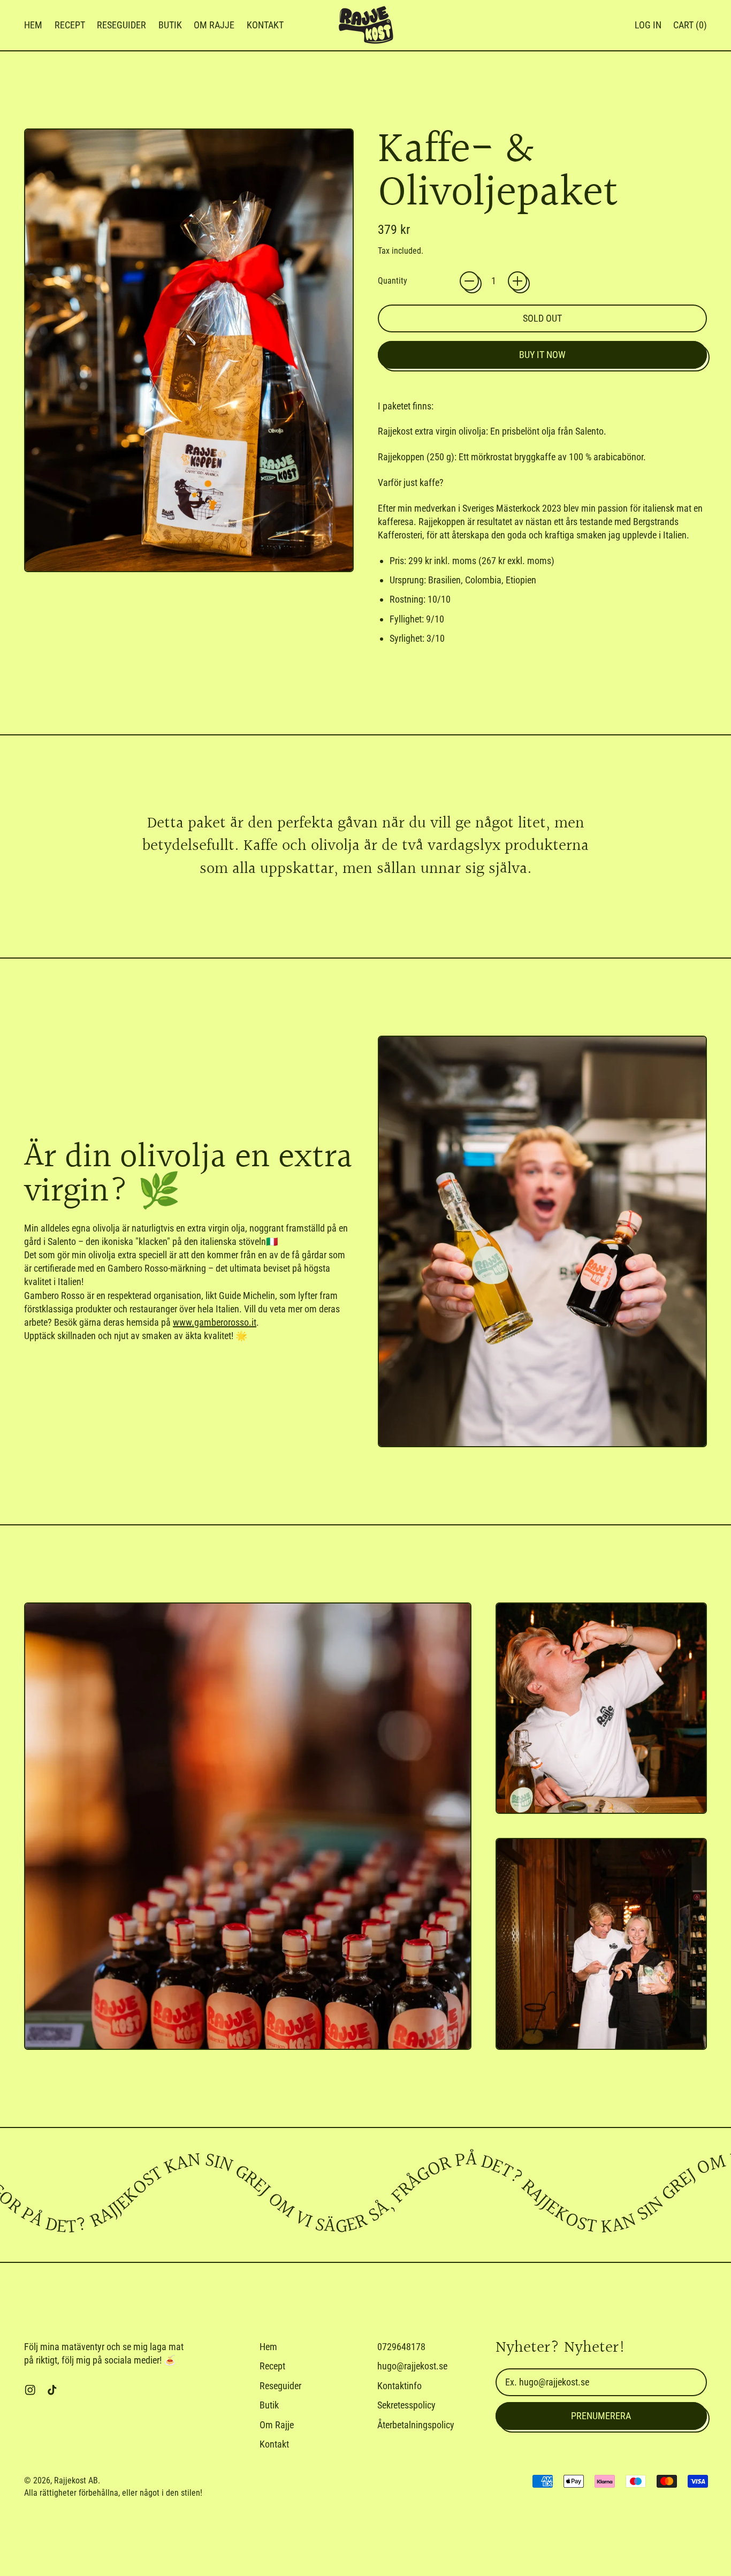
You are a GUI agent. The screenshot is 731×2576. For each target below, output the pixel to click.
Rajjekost (70, 2480)
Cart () (690, 28)
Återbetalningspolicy (416, 2425)
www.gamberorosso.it (215, 1322)
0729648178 (401, 2347)
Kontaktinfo (399, 2386)
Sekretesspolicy (406, 2405)
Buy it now (542, 355)
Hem (33, 25)
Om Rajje (214, 25)
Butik (170, 25)
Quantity (393, 281)
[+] (517, 281)
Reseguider (121, 25)
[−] (469, 281)
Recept (70, 25)
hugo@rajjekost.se (412, 2366)
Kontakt (265, 25)
